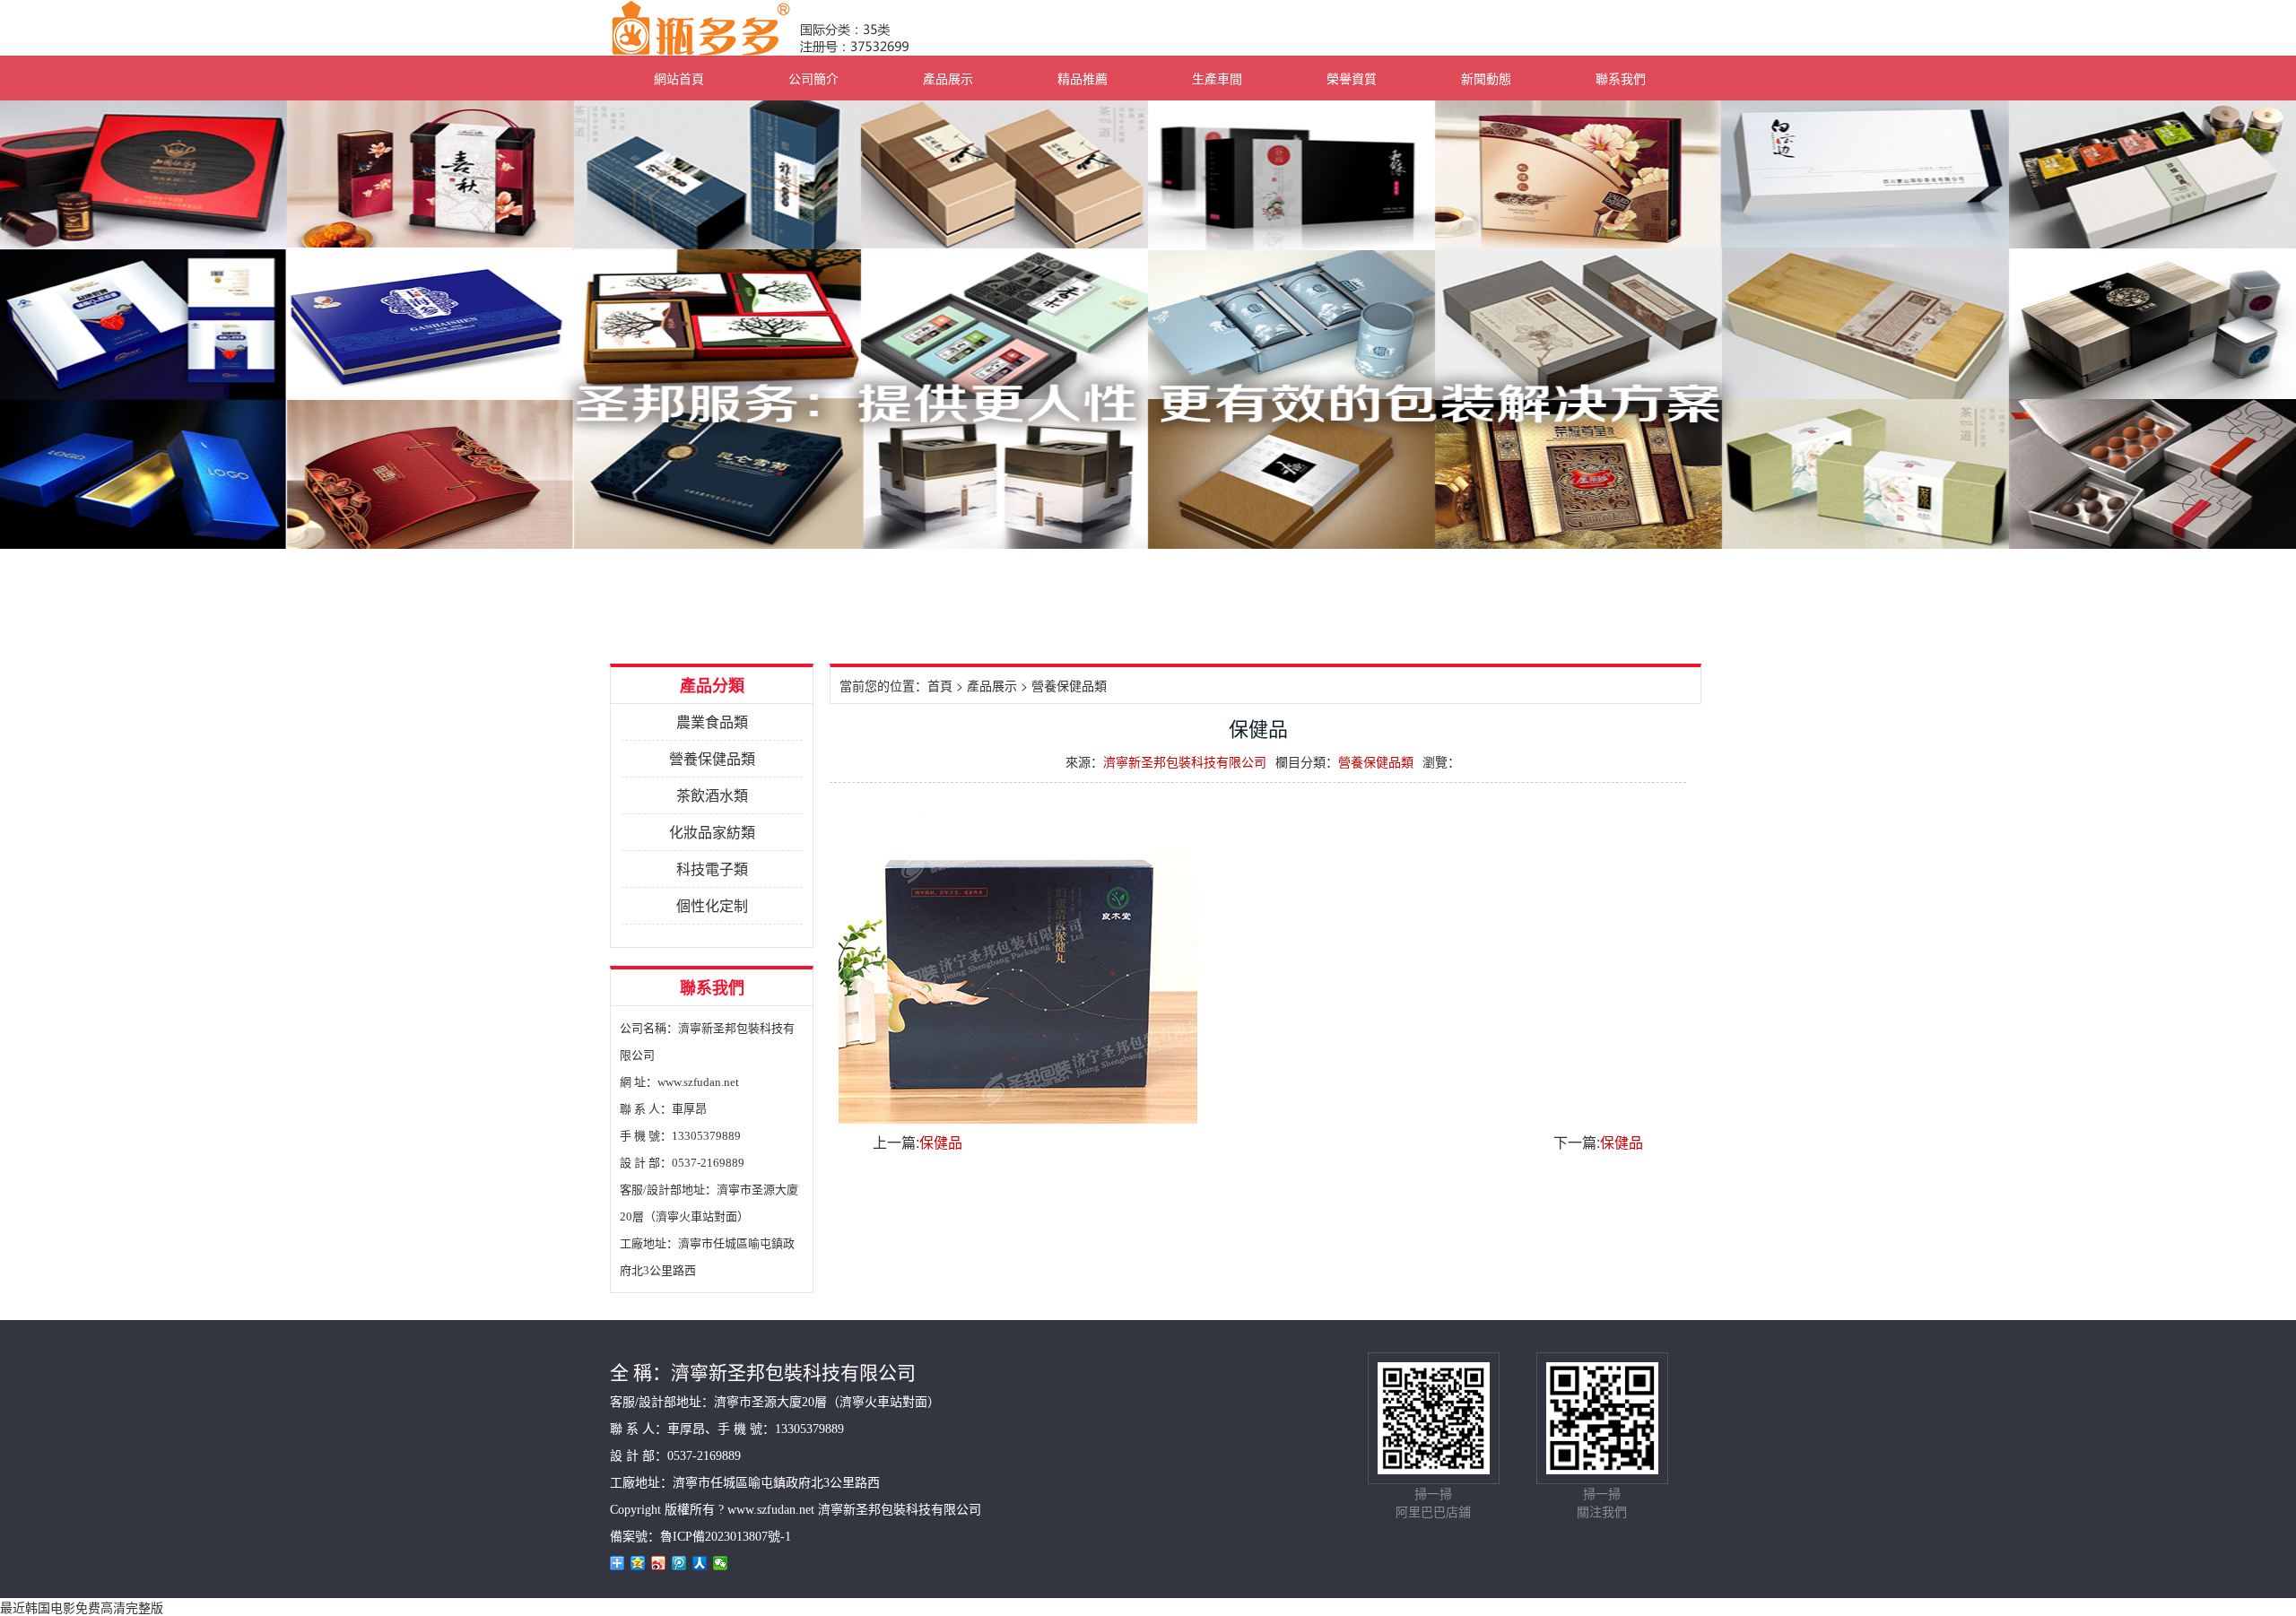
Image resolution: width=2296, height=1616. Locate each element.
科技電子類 (712, 869)
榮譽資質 (1352, 78)
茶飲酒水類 (712, 795)
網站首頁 (679, 78)
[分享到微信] (721, 1563)
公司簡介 (813, 78)
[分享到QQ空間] (638, 1563)
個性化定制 (712, 905)
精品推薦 (1083, 78)
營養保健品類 (712, 758)
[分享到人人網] (700, 1563)
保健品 (941, 1142)
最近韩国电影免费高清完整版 (82, 1607)
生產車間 (1217, 78)
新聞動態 (1486, 78)
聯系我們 (1621, 78)
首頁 (940, 685)
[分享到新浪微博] (659, 1563)
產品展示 (948, 78)
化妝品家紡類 (712, 832)
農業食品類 (712, 721)
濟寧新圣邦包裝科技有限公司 (1185, 761)
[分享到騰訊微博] (679, 1563)
